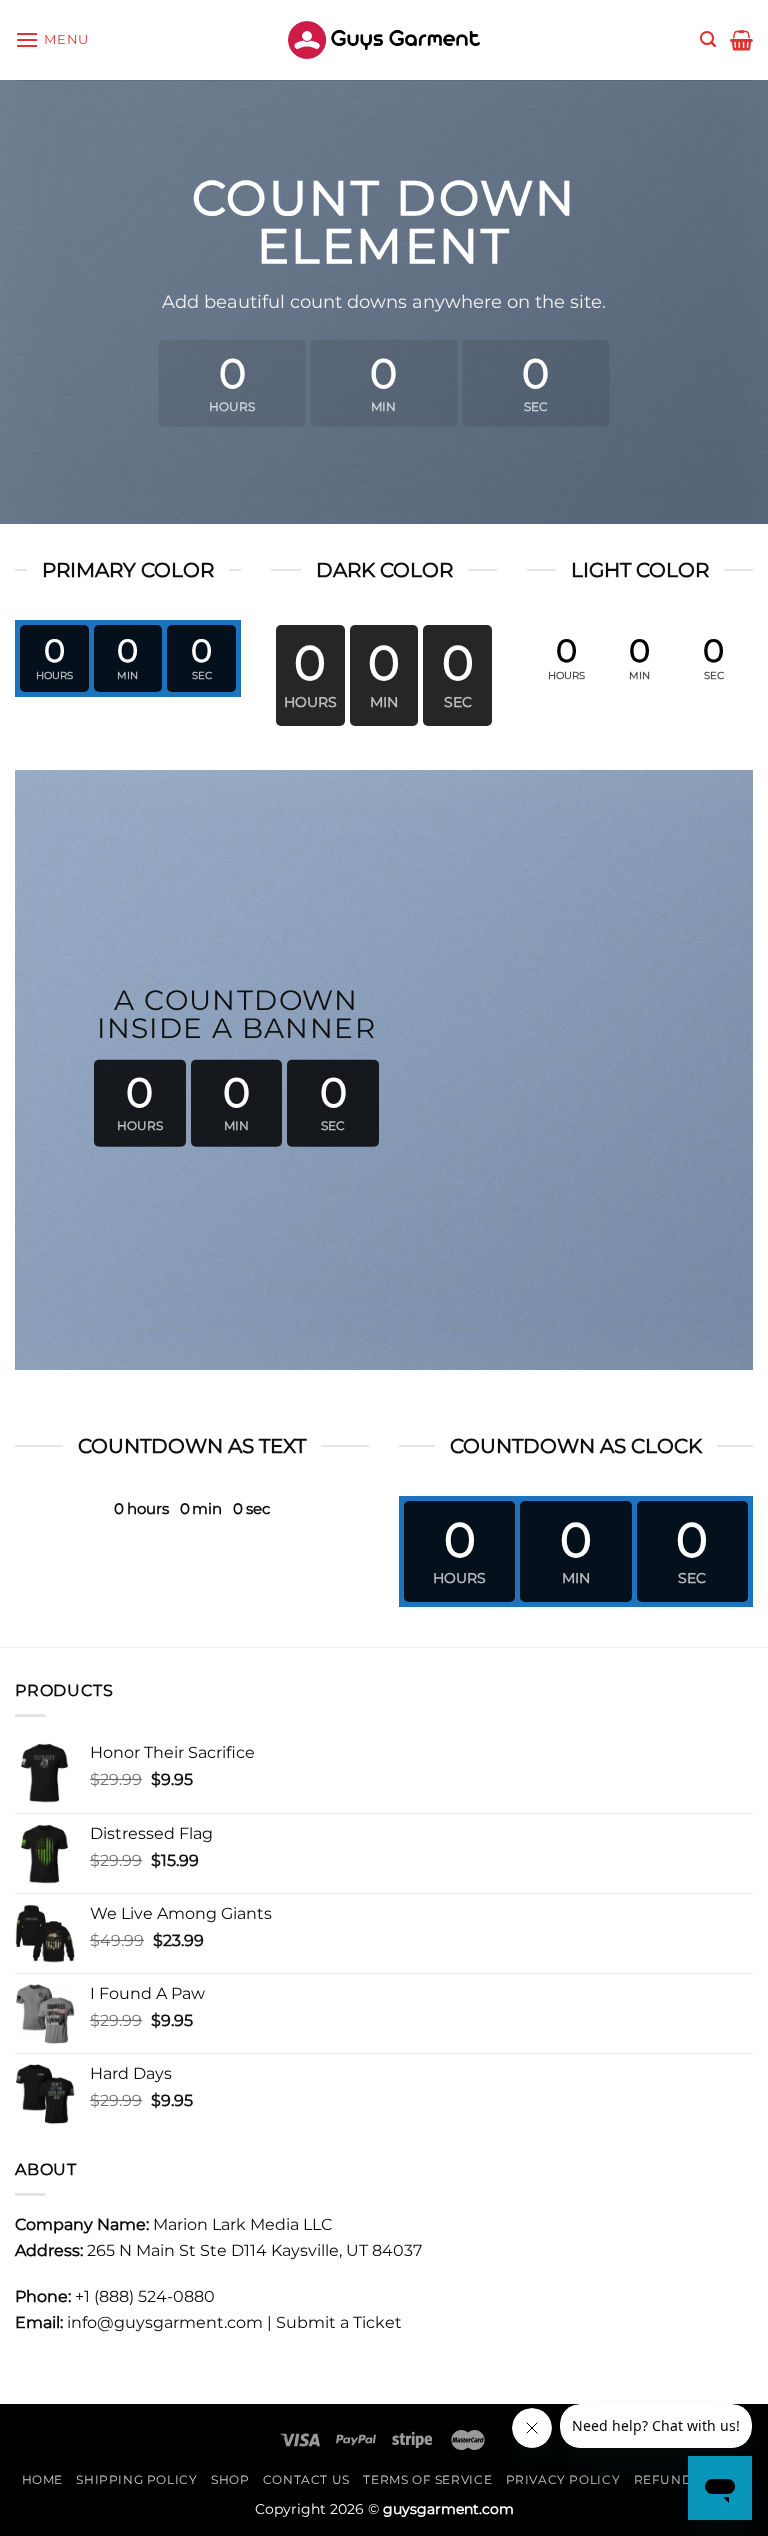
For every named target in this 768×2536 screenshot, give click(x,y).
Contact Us (306, 2479)
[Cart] (741, 40)
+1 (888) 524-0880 (145, 2296)
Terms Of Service (427, 2479)
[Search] (708, 39)
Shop (230, 2479)
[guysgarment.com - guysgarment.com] (384, 40)
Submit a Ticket (339, 2322)
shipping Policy (136, 2479)
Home (42, 2479)
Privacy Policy (563, 2479)
